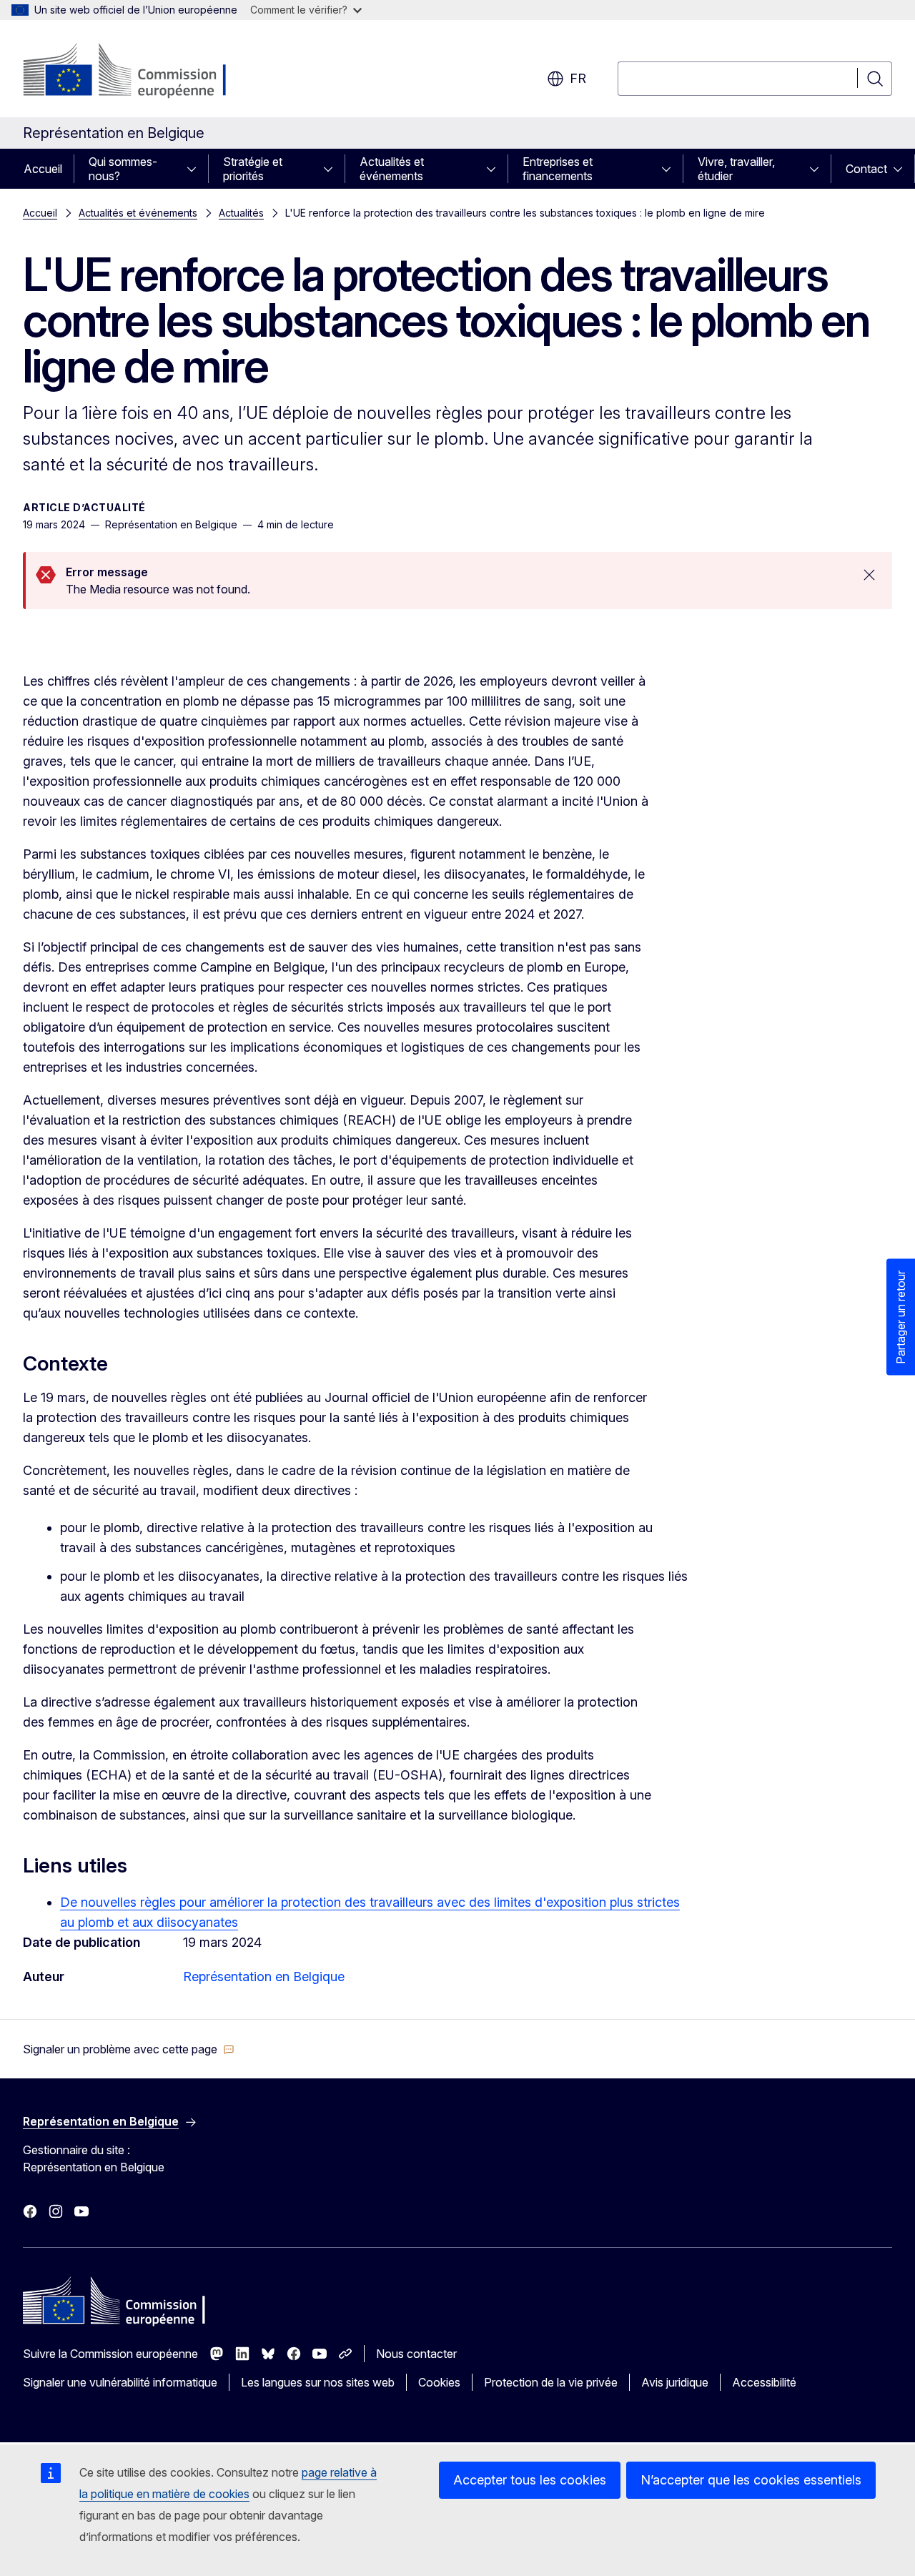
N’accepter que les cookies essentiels (751, 2480)
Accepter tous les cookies (530, 2480)
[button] (129, 2049)
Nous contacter (416, 2354)
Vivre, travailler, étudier (736, 169)
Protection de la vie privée (551, 2382)
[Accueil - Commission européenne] (138, 71)
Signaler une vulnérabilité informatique (120, 2382)
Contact (866, 169)
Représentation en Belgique (264, 1977)
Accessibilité (764, 2382)
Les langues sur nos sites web (318, 2382)
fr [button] (578, 78)
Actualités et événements (392, 169)
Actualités (241, 213)
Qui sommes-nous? (123, 169)
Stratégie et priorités (253, 169)
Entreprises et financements (558, 169)
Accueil (43, 169)
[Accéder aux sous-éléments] (196, 169)
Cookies (439, 2382)
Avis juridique (675, 2382)
